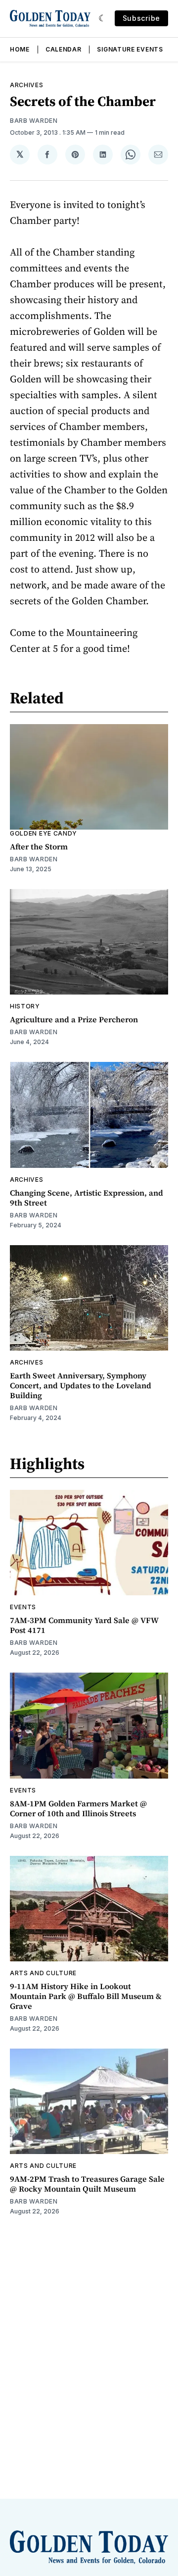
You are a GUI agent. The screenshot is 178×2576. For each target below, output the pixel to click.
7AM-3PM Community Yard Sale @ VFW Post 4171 (84, 1625)
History (25, 1006)
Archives (27, 85)
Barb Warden (34, 121)
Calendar (64, 49)
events (23, 1607)
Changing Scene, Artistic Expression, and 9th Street (87, 1198)
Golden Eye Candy (44, 833)
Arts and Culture (43, 1973)
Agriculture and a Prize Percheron (74, 1019)
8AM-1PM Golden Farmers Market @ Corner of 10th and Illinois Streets (78, 1808)
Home (20, 49)
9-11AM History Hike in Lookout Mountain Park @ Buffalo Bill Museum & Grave (86, 1996)
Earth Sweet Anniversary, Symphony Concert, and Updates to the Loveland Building (81, 1385)
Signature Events (130, 49)
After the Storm (39, 846)
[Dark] (103, 18)
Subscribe (141, 18)
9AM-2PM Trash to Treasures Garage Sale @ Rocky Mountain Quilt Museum (87, 2184)
